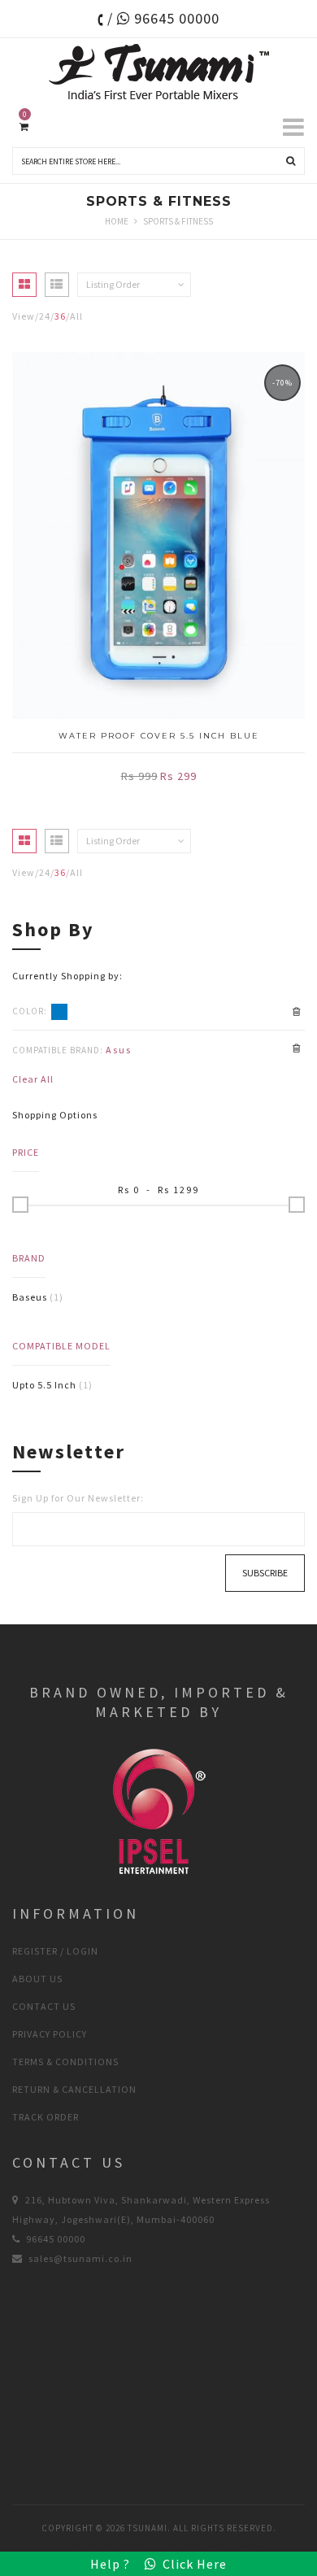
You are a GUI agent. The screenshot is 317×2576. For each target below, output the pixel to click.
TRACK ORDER (46, 2117)
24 (45, 316)
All (76, 316)
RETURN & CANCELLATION (74, 2089)
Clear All (33, 1079)
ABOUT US (37, 1979)
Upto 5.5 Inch (44, 1385)
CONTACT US (44, 2006)
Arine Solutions (218, 2546)
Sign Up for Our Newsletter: (78, 1498)
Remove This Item (297, 1012)
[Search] (291, 161)
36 (60, 316)
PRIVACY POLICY (50, 2034)
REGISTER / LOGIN (55, 1951)
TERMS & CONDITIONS (65, 2062)
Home (117, 221)
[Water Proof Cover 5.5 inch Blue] (158, 536)
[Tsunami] (158, 72)
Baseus (30, 1297)
